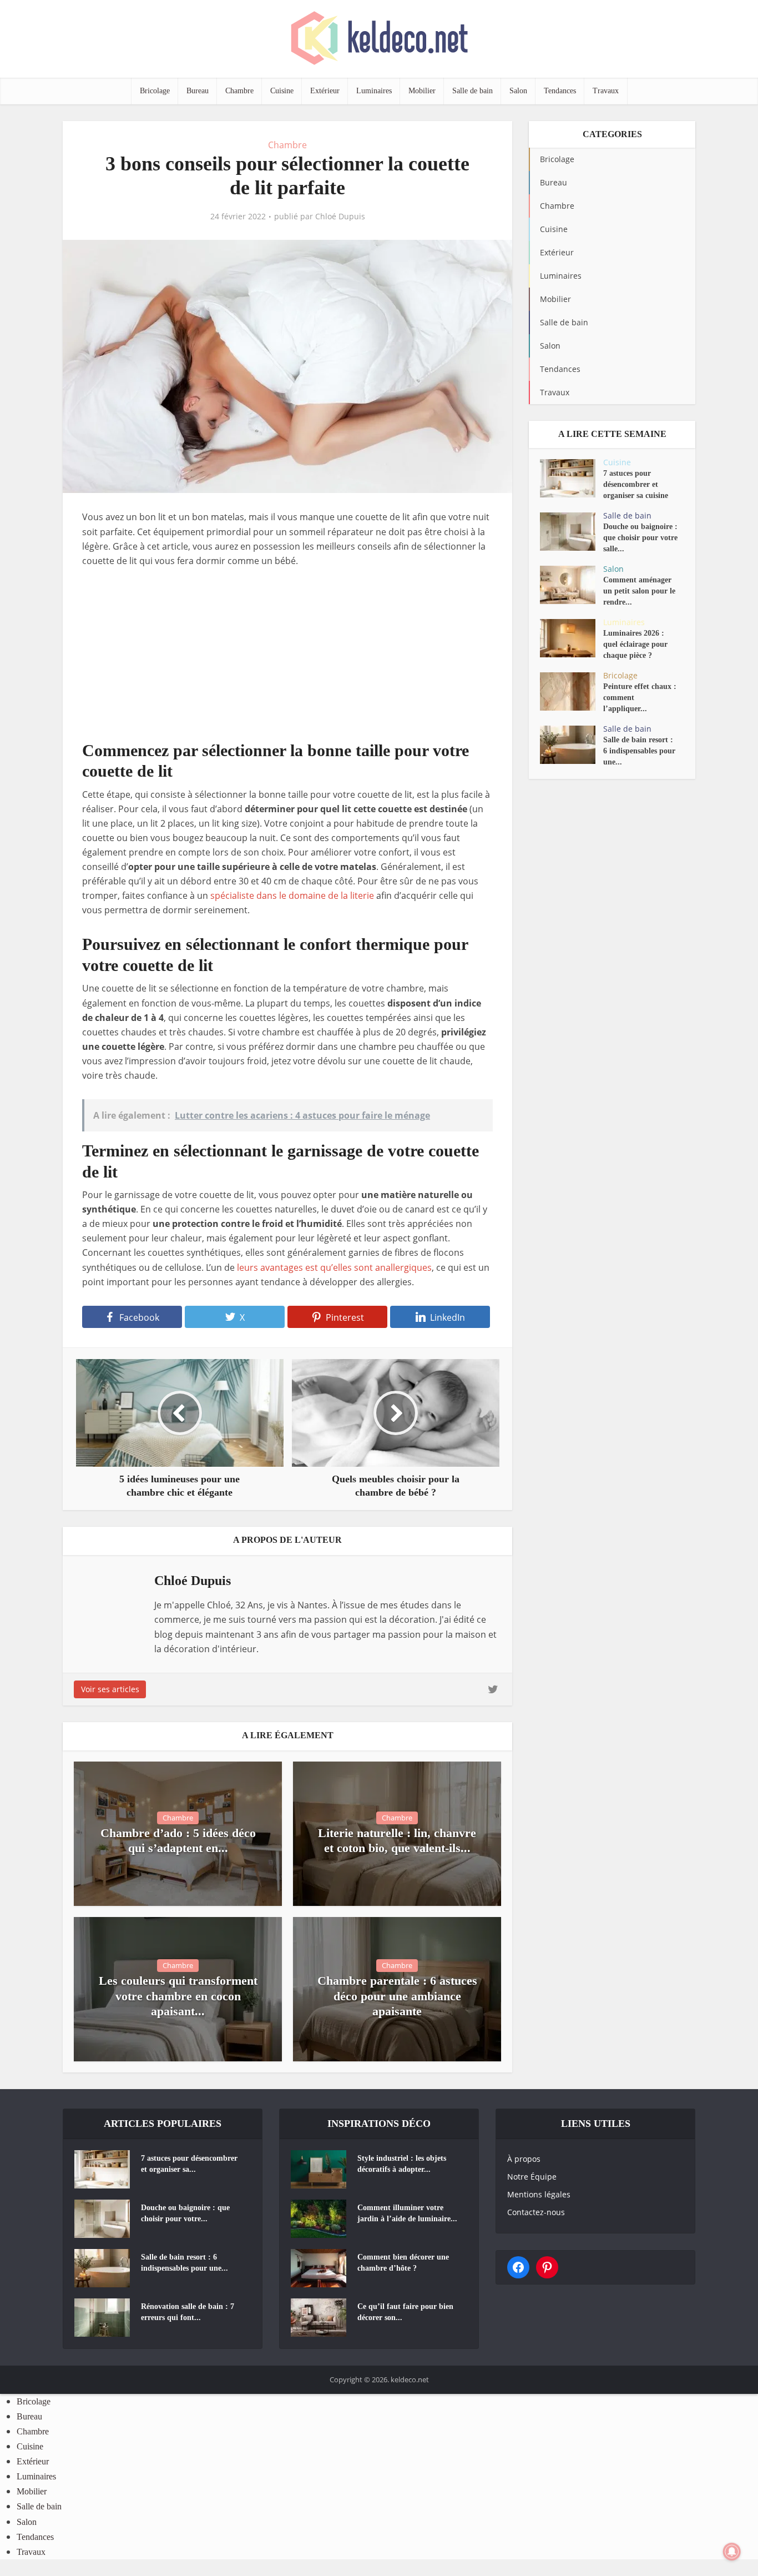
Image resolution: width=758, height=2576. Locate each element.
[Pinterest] (547, 2267)
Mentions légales (539, 2194)
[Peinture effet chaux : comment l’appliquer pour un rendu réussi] (572, 691)
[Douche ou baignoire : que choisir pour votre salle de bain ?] (572, 532)
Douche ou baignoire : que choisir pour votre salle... (640, 538)
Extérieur (325, 91)
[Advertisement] (287, 662)
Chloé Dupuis (340, 217)
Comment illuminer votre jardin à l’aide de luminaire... (407, 2213)
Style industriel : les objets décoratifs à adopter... (402, 2164)
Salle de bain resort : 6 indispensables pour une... (639, 751)
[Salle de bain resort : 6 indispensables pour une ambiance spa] (572, 745)
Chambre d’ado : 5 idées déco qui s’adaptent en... (178, 1841)
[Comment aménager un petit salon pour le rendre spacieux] (572, 585)
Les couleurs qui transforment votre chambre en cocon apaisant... (178, 1996)
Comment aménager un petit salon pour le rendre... (639, 591)
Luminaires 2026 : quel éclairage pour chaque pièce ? (635, 644)
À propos (524, 2159)
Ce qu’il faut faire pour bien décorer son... (405, 2312)
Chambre (239, 91)
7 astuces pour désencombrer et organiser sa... (189, 2164)
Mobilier (422, 91)
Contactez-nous (536, 2212)
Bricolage (155, 91)
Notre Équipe (532, 2177)
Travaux (606, 91)
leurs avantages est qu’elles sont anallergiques (334, 1267)
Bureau (198, 91)
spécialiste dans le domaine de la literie (292, 895)
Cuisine (282, 91)
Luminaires (374, 91)
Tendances (560, 91)
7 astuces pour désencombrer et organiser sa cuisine (636, 484)
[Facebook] (518, 2267)
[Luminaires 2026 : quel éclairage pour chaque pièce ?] (572, 638)
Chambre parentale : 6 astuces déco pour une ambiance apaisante (397, 1996)
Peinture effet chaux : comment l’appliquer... (640, 698)
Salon (518, 91)
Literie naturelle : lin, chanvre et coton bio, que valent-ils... (397, 1841)
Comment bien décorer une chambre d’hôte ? (403, 2263)
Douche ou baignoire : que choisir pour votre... (185, 2213)
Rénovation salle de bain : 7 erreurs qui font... (188, 2312)
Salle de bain (473, 91)
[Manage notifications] (732, 2552)
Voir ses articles (110, 1689)
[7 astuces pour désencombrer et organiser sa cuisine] (572, 478)
